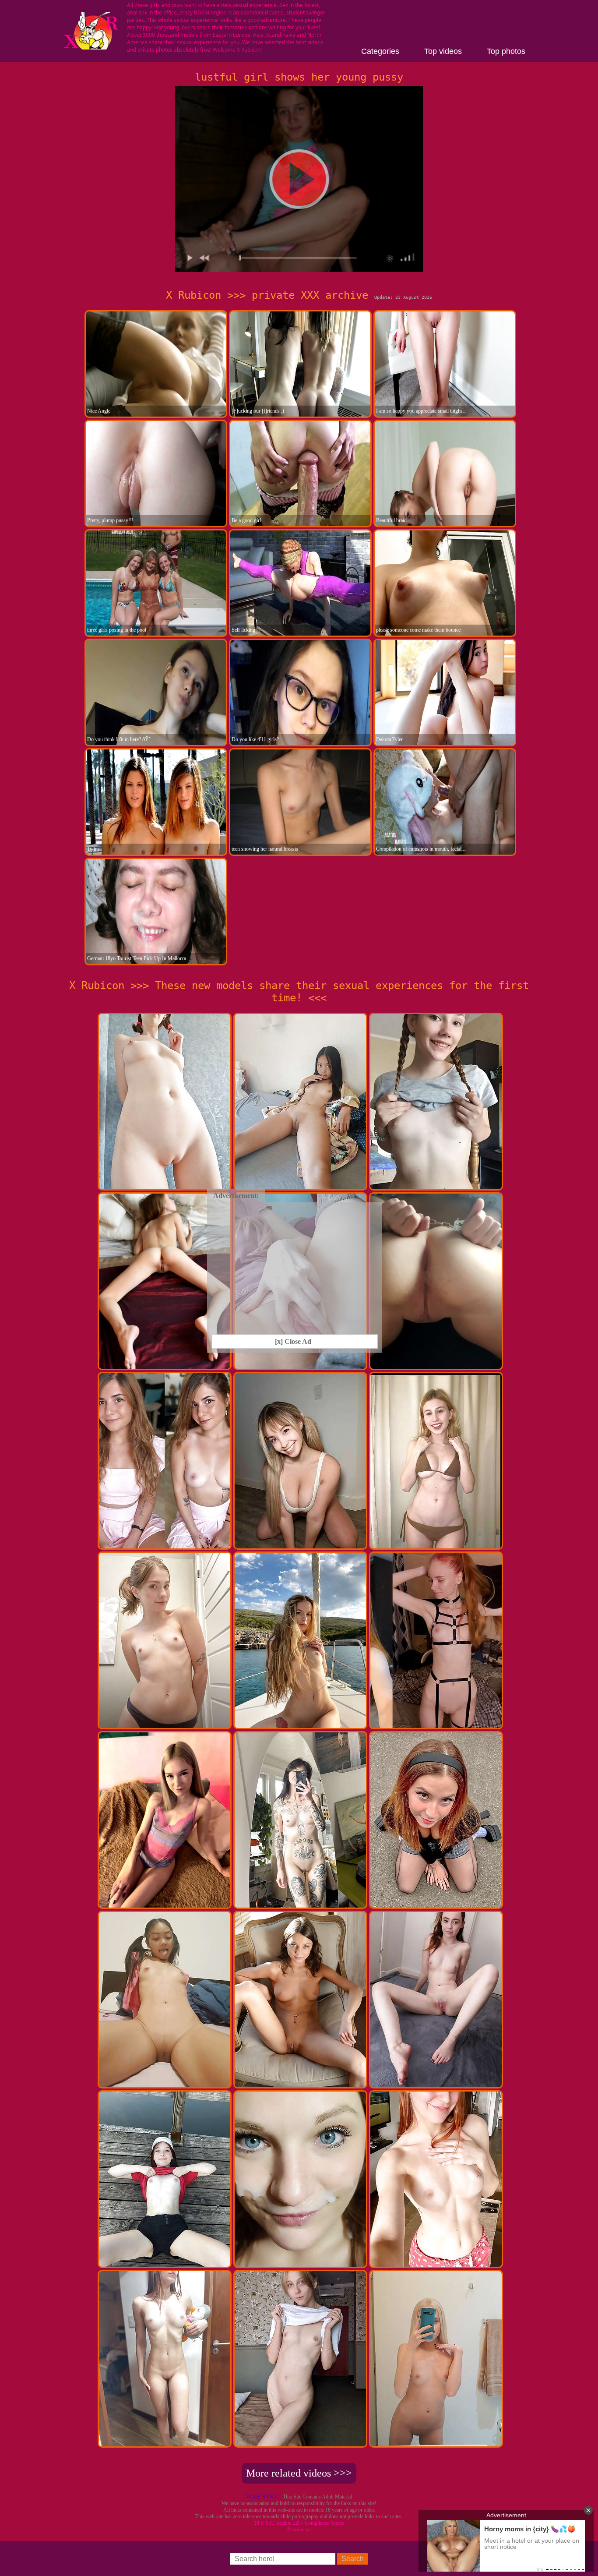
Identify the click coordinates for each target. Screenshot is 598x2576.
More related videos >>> (299, 2473)
